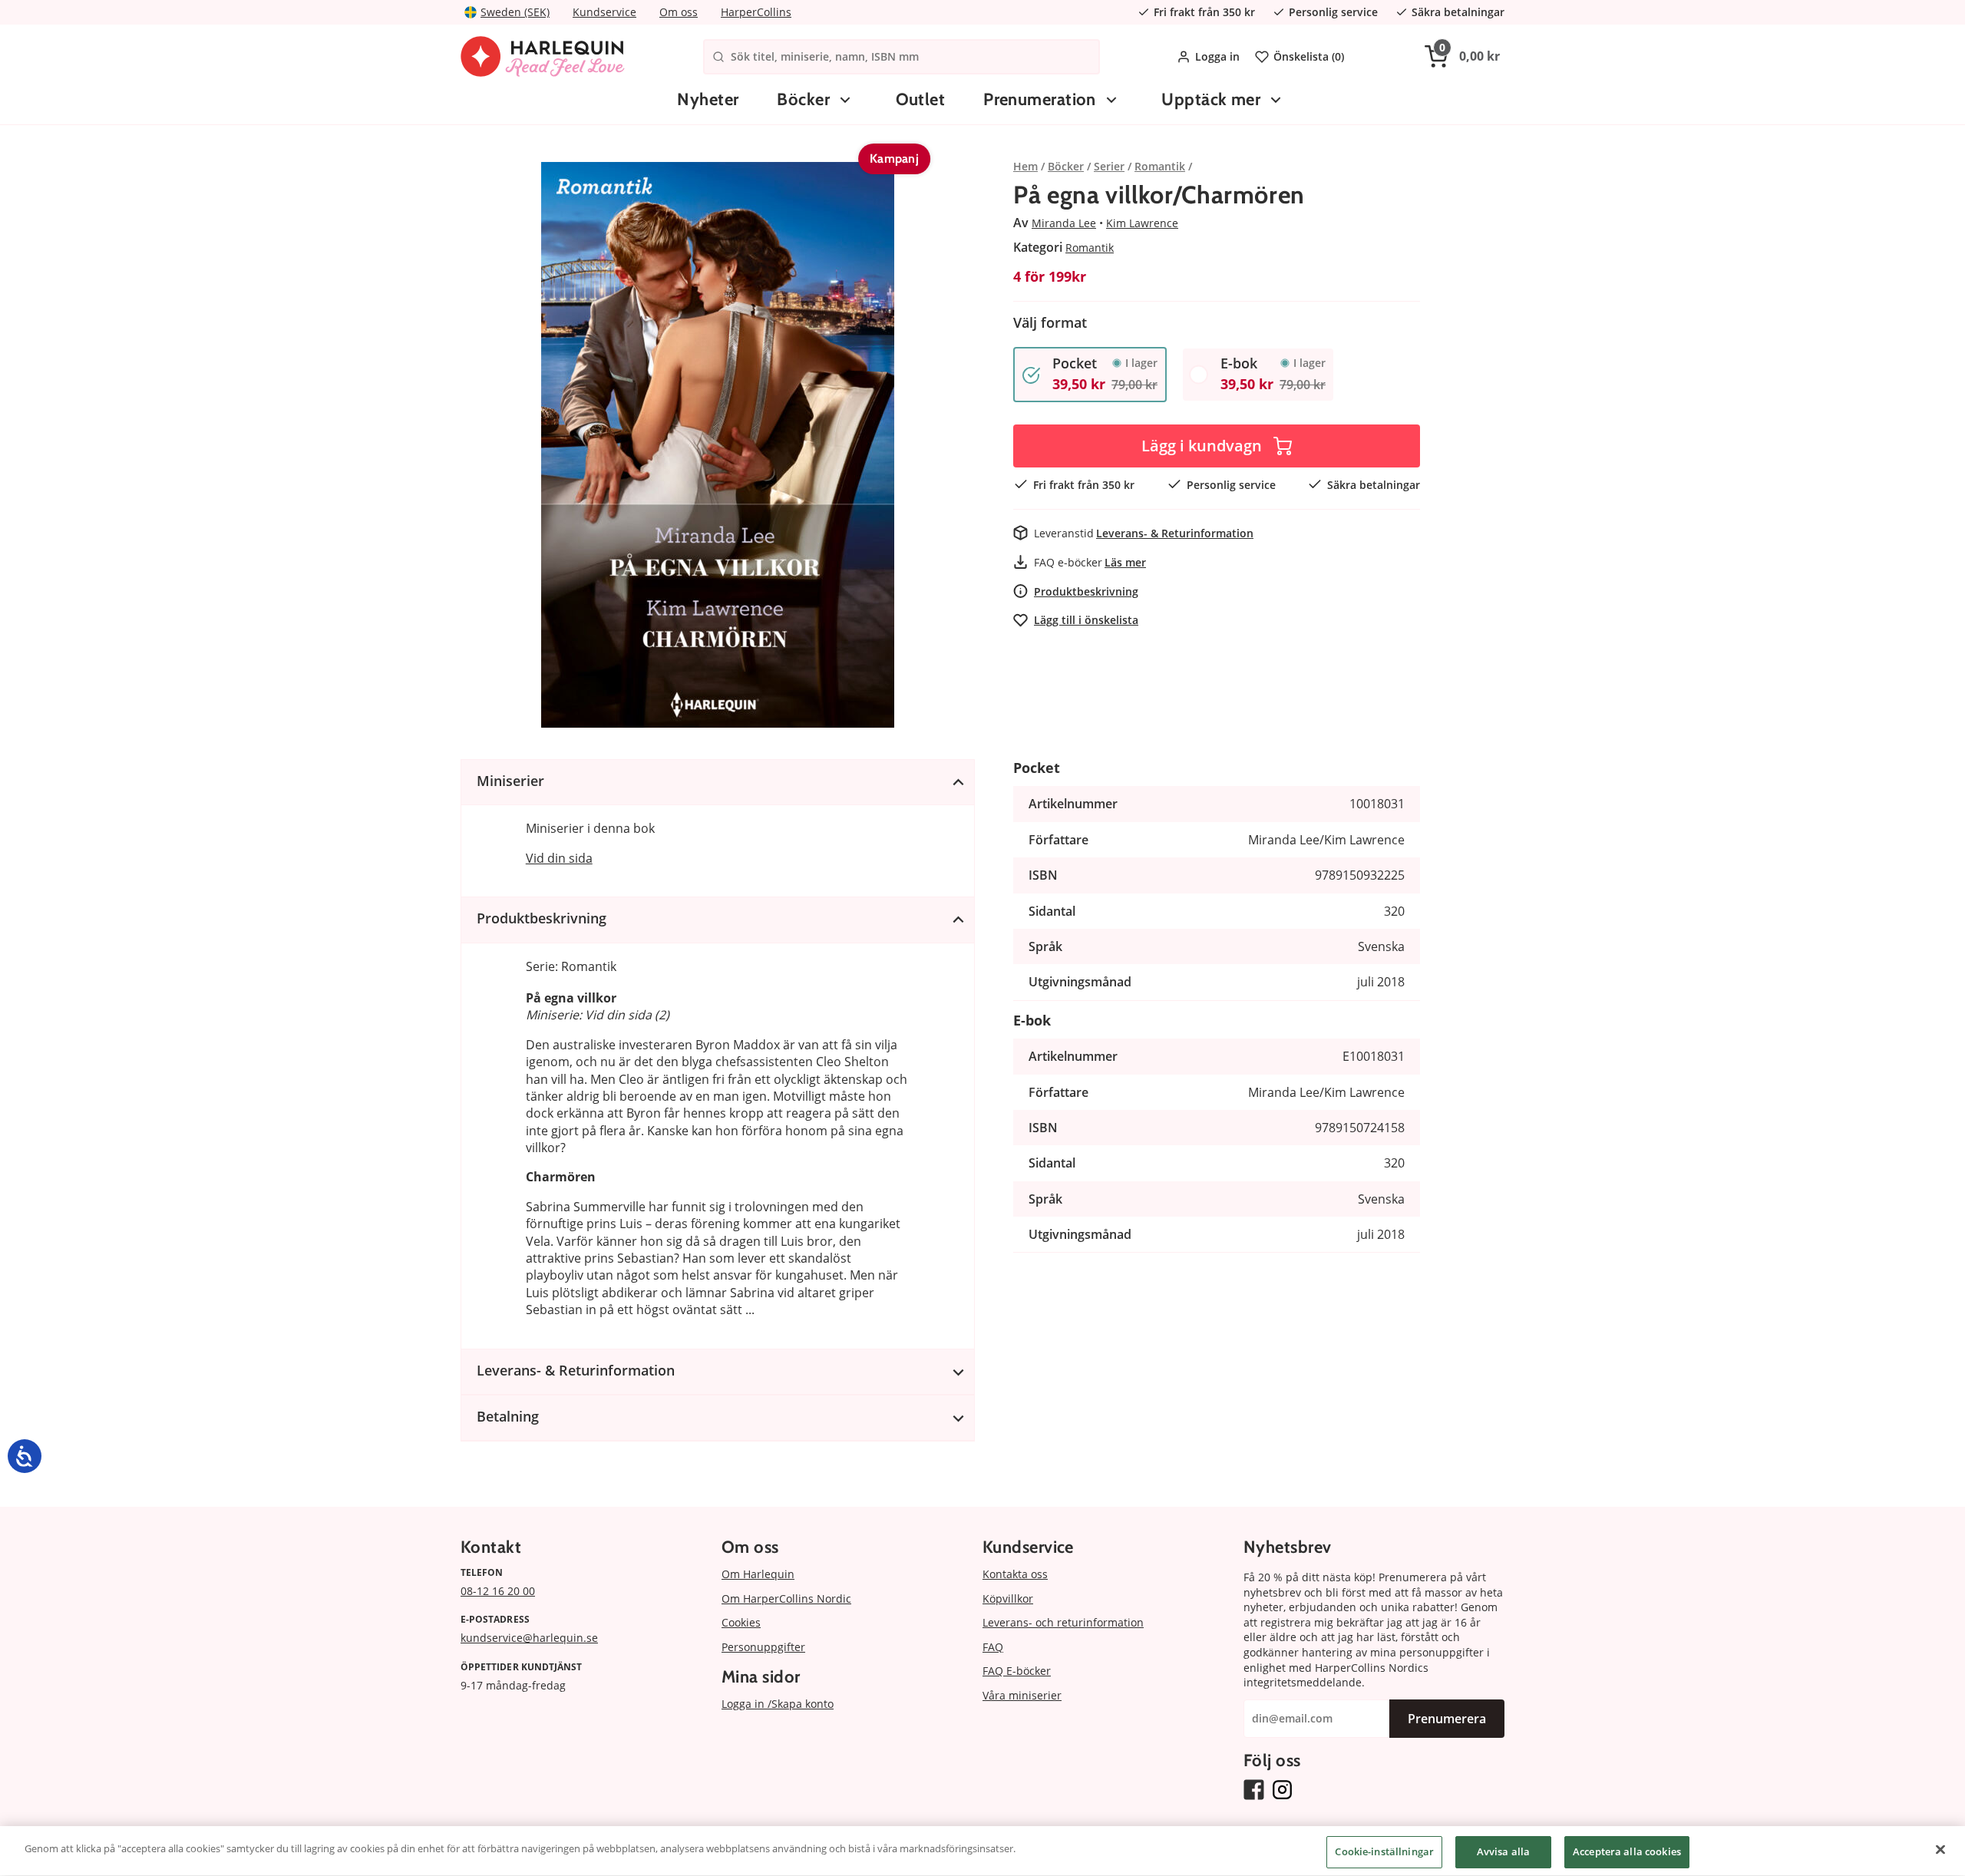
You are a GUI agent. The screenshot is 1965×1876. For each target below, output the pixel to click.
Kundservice (604, 12)
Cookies (741, 1622)
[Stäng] (1940, 1849)
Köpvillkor (1008, 1599)
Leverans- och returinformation (1063, 1622)
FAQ (993, 1647)
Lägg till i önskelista (1086, 620)
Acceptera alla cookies (1627, 1851)
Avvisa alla (1503, 1851)
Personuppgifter (763, 1647)
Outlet (921, 99)
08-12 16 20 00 (498, 1591)
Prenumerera (1447, 1719)
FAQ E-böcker (1017, 1671)
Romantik (1090, 248)
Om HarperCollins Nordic (786, 1599)
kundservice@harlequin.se (529, 1638)
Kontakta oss (1015, 1574)
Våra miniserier (1022, 1695)
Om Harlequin (758, 1574)
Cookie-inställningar (1384, 1851)
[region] (982, 1851)
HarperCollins (756, 12)
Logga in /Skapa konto (778, 1704)
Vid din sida (559, 858)
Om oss (679, 12)
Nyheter (708, 99)
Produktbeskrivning (1086, 591)
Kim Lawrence (1142, 223)
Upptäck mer (1211, 99)
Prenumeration (1040, 99)
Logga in (1217, 56)
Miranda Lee (1064, 223)
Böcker (803, 99)
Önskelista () (1309, 56)
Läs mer (1125, 562)
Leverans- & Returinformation (1175, 533)
